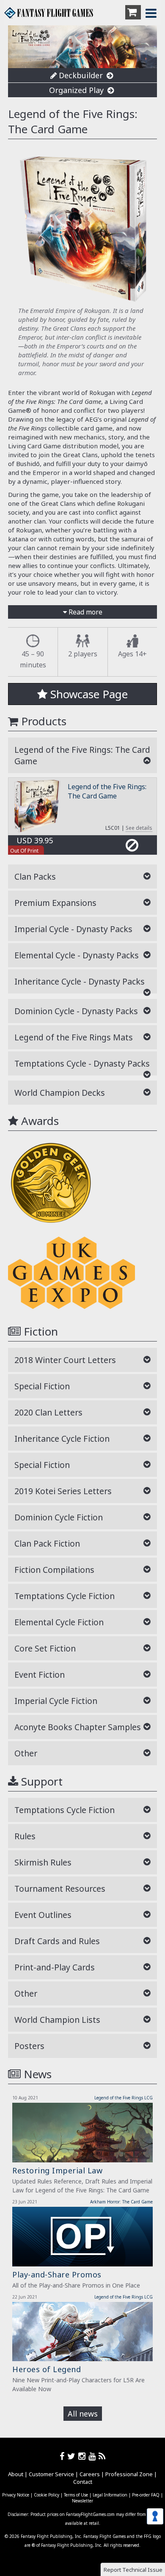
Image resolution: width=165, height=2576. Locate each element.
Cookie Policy (47, 2495)
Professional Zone (129, 2474)
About (16, 2474)
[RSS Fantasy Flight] (102, 2456)
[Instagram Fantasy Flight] (83, 2456)
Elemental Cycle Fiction (59, 1622)
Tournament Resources (60, 1889)
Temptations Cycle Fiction (65, 1596)
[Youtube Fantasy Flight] (93, 2456)
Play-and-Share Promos (57, 2274)
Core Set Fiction (45, 1648)
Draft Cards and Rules (57, 1941)
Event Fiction (40, 1675)
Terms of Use (76, 2495)
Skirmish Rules (43, 1862)
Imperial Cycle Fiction (56, 1701)
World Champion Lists (57, 2020)
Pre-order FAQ (146, 2495)
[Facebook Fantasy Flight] (63, 2456)
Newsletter (82, 2501)
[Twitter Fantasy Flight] (73, 2456)
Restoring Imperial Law (57, 2170)
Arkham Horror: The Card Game (121, 2202)
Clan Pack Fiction (47, 1543)
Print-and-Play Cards (55, 1967)
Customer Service (51, 2474)
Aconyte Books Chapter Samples (78, 1727)
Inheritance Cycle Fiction (62, 1439)
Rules (25, 1836)
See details (139, 828)
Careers (90, 2474)
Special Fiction (42, 1386)
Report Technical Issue (133, 2570)
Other (26, 1753)
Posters (29, 2046)
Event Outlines (43, 1915)
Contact (83, 2482)
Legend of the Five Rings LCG (124, 2098)
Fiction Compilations (54, 1570)
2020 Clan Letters (48, 1412)
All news (83, 2414)
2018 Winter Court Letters (65, 1360)
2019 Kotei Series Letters (63, 1491)
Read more (85, 612)
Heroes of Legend (47, 2369)
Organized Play (77, 90)
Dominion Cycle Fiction (59, 1517)
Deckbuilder (81, 75)
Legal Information (110, 2495)
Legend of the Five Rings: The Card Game (107, 791)
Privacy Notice (16, 2495)
